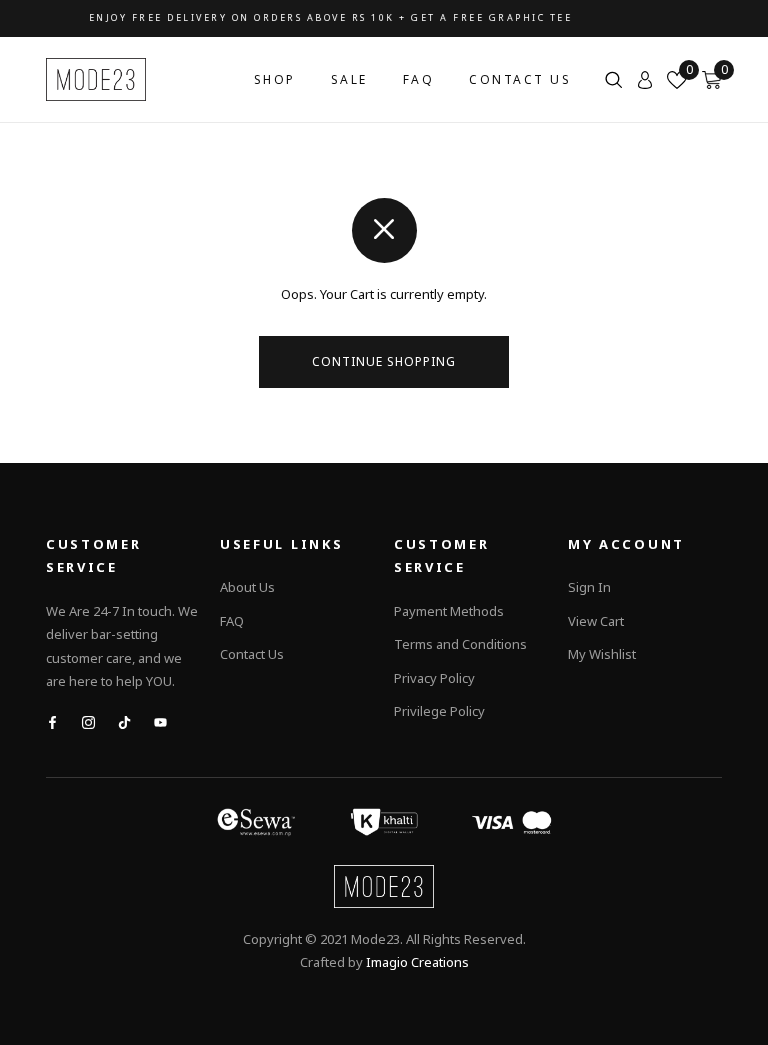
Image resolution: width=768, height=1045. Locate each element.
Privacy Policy (434, 678)
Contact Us (520, 79)
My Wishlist (602, 654)
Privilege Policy (439, 711)
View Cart (596, 621)
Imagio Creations (417, 962)
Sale (349, 79)
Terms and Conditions (460, 644)
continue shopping (384, 361)
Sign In (589, 587)
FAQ (419, 79)
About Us (247, 587)
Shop (275, 79)
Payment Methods (449, 611)
